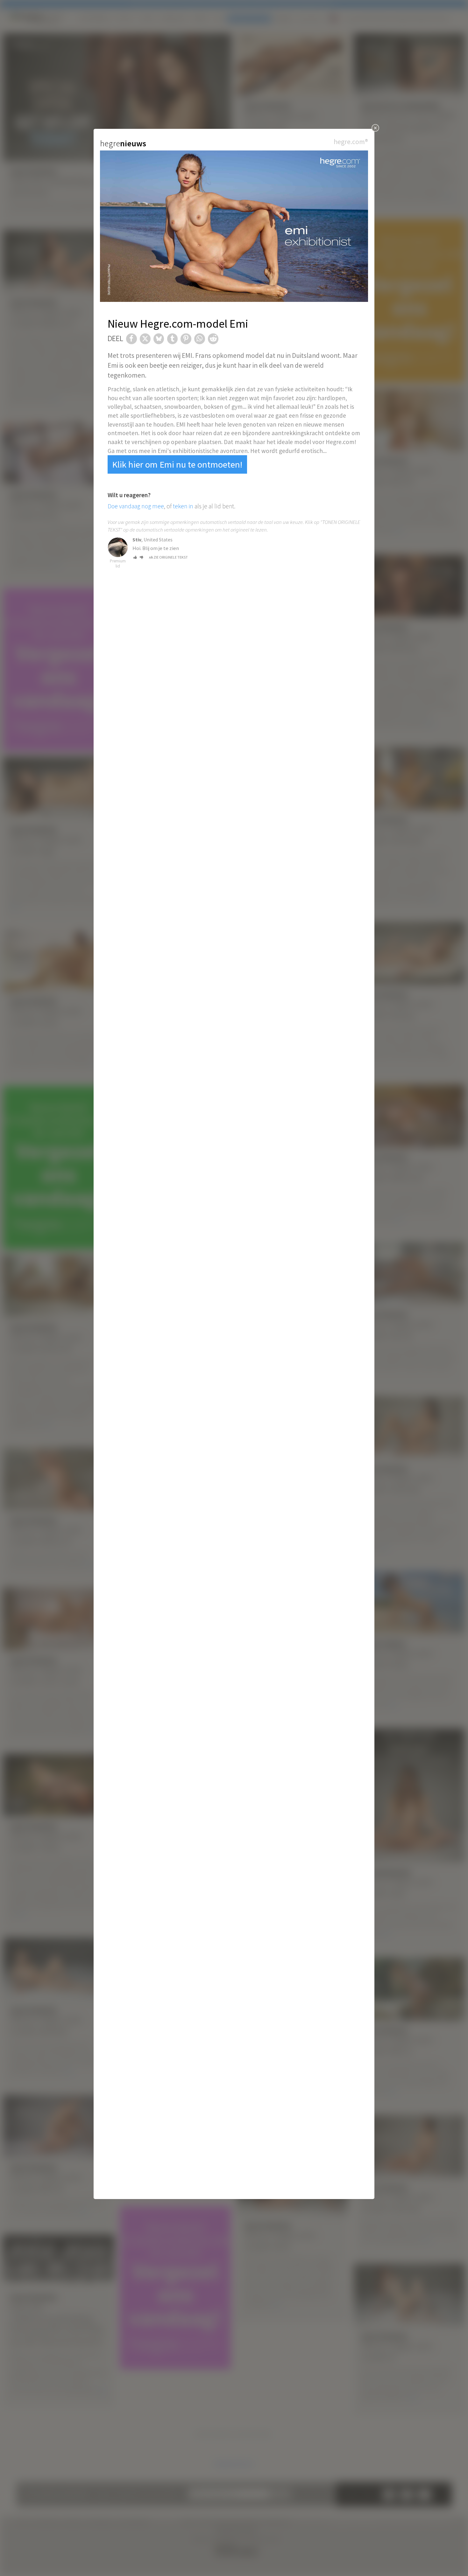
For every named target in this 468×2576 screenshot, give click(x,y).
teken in (183, 506)
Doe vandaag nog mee (136, 506)
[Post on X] (145, 339)
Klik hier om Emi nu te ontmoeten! (177, 464)
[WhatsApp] (200, 339)
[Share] (131, 339)
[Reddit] (213, 339)
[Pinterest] (186, 339)
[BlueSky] (159, 339)
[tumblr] (173, 339)
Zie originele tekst (171, 557)
